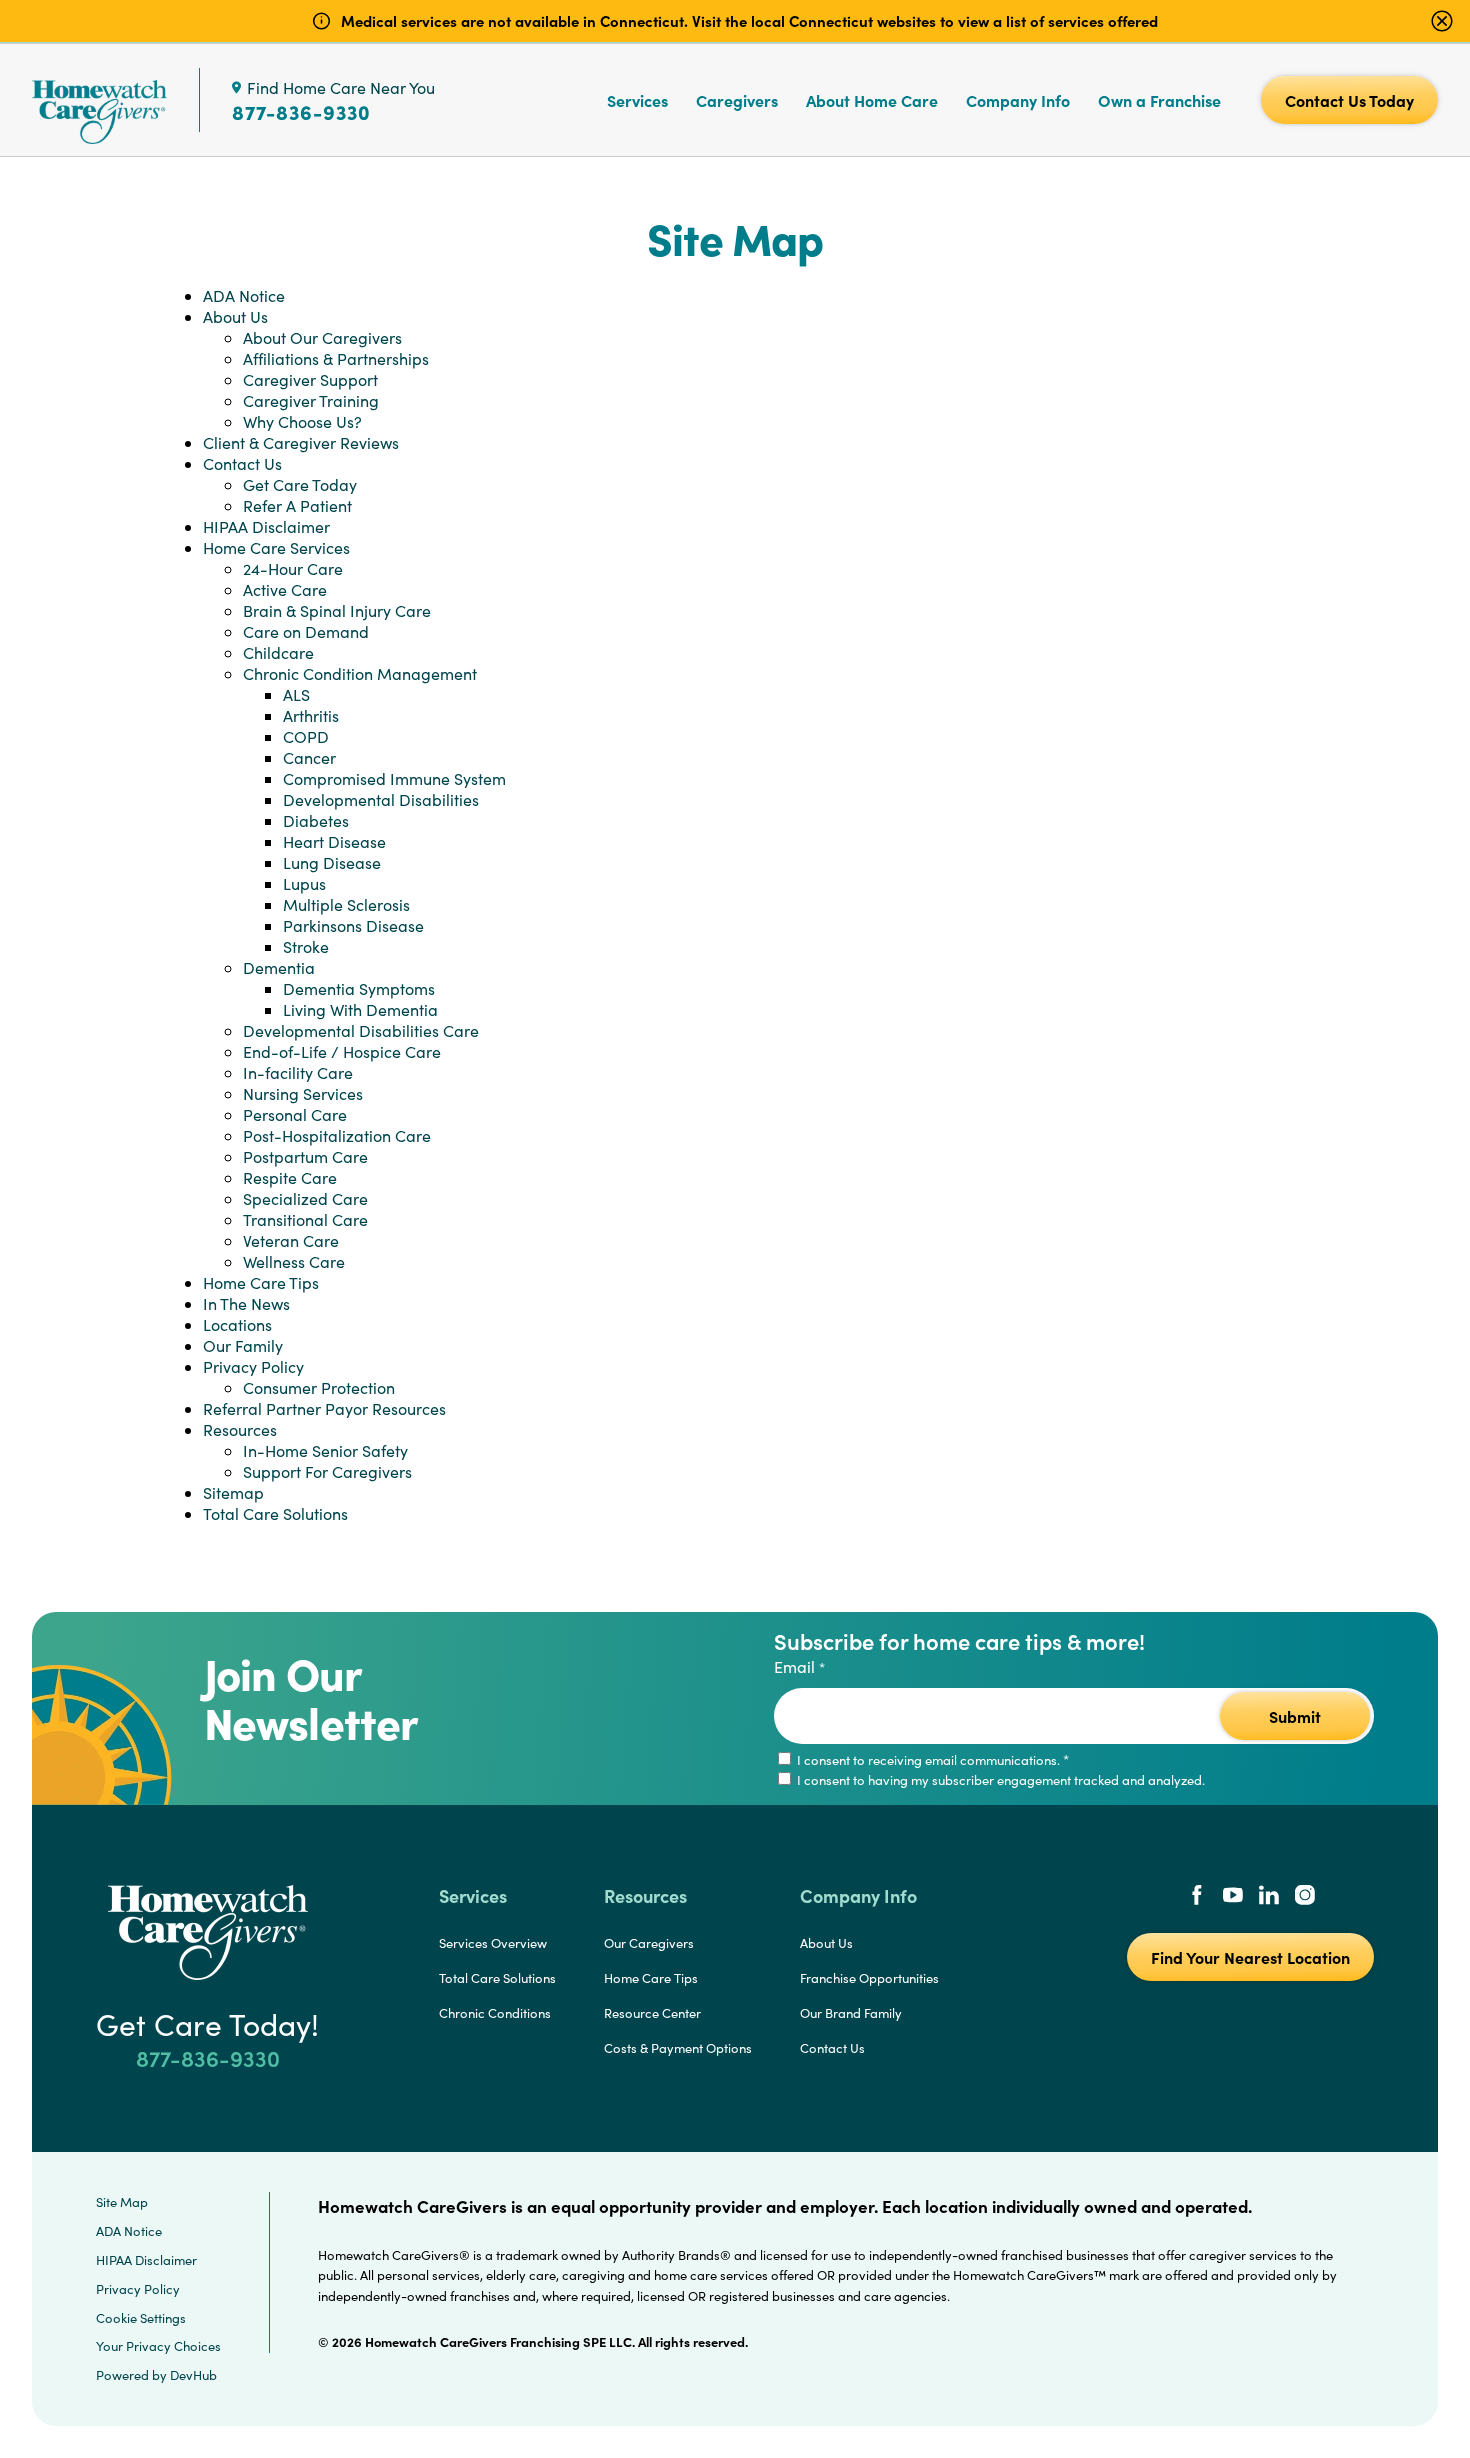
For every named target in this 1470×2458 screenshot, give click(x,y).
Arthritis (311, 715)
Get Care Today (300, 484)
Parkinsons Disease (353, 925)
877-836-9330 (301, 112)
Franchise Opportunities (869, 1978)
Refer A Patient (297, 505)
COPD (306, 736)
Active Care (285, 589)
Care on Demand (306, 631)
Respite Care (290, 1177)
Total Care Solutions (275, 1513)
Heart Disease (334, 841)
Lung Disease (332, 862)
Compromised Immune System (394, 778)
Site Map (122, 2202)
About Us (235, 316)
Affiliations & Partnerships (336, 358)
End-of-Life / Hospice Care (342, 1051)
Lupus (304, 883)
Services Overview (493, 1943)
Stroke (306, 946)
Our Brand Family (851, 2013)
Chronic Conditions (495, 2013)
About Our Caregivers (322, 337)
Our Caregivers (649, 1943)
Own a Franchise (1159, 100)
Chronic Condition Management (360, 673)
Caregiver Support (310, 379)
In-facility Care (298, 1072)
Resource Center (652, 2013)
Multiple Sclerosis (346, 904)
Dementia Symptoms (359, 988)
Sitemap (233, 1492)
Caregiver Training (311, 400)
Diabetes (316, 820)
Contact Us (242, 463)
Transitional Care (305, 1219)
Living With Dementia (360, 1009)
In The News (246, 1303)
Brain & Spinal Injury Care (337, 610)
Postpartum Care (305, 1156)
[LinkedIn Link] (1269, 1897)
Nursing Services (303, 1093)
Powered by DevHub (156, 2375)
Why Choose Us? (302, 421)
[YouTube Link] (1233, 1897)
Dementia (279, 967)
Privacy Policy (253, 1366)
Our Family (243, 1345)
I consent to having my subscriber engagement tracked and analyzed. (999, 1780)
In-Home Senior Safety (325, 1450)
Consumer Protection (319, 1387)
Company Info (1018, 100)
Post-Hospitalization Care (337, 1135)
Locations (237, 1324)
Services (637, 100)
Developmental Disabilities (381, 799)
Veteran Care (291, 1240)
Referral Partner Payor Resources (324, 1408)
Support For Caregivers (327, 1471)
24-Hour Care (293, 568)
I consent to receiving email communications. (931, 1760)
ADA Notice (244, 295)
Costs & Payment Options (678, 2048)
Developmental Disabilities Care (361, 1030)
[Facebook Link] (1197, 1897)
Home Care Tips (261, 1282)
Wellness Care (294, 1261)
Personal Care (295, 1114)
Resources (240, 1429)
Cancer (309, 757)
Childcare (278, 652)
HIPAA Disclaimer (266, 526)
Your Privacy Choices (158, 2346)
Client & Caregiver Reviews (301, 442)
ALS (296, 694)
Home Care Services (276, 547)
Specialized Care (305, 1198)
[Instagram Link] (1305, 1897)
